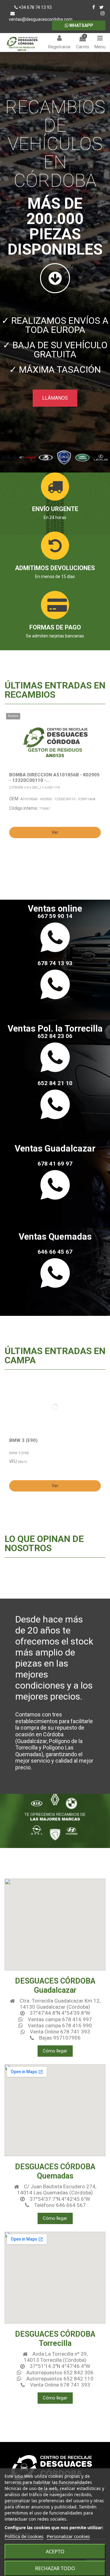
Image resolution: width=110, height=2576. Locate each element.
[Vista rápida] (99, 733)
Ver (55, 832)
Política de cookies (24, 2536)
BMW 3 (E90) (23, 1440)
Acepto (55, 2552)
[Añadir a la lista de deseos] (99, 722)
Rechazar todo (55, 2568)
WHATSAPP (81, 25)
